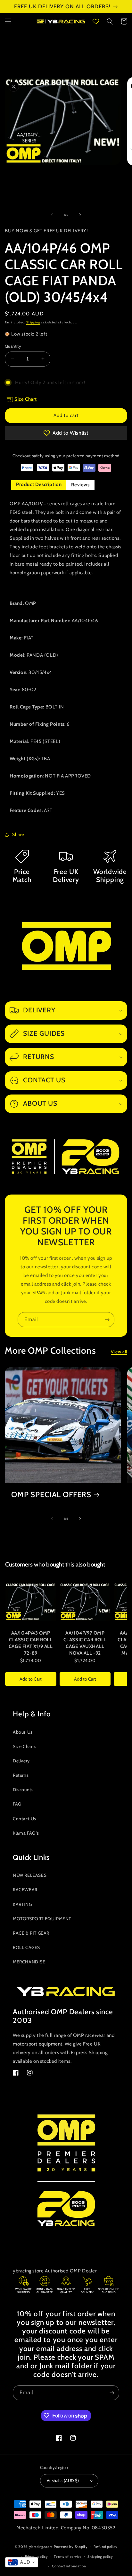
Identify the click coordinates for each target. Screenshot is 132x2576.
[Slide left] (52, 215)
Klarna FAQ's (26, 1833)
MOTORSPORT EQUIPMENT (42, 1919)
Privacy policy (37, 2557)
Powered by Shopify (71, 2547)
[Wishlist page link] (96, 21)
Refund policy (105, 2547)
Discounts (23, 1790)
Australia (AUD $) (63, 2480)
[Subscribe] (107, 1320)
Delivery (21, 1761)
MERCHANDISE (29, 1962)
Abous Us (23, 1732)
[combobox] (22, 2562)
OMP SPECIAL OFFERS (51, 1495)
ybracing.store (41, 2547)
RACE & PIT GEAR (31, 1933)
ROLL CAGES (26, 1947)
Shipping (33, 322)
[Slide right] (80, 215)
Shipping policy (100, 2557)
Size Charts (25, 1746)
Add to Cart (31, 1679)
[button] (8, 21)
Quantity (13, 346)
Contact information (69, 2566)
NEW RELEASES (30, 1875)
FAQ (17, 1804)
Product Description (39, 484)
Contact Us (25, 1819)
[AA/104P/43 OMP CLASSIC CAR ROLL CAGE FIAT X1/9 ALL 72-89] (31, 1602)
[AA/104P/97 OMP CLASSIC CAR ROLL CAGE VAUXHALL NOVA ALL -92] (85, 1602)
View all (119, 1352)
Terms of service (68, 2557)
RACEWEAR (25, 1890)
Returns (21, 1775)
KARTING (22, 1904)
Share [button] (18, 834)
